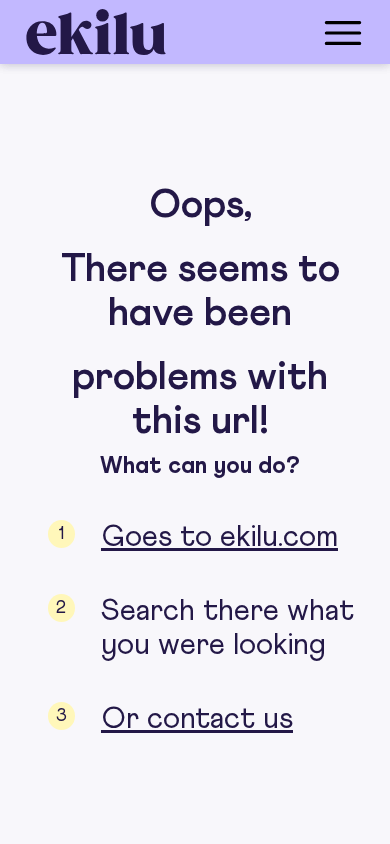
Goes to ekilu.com (219, 537)
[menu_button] (275, 32)
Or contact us (197, 719)
